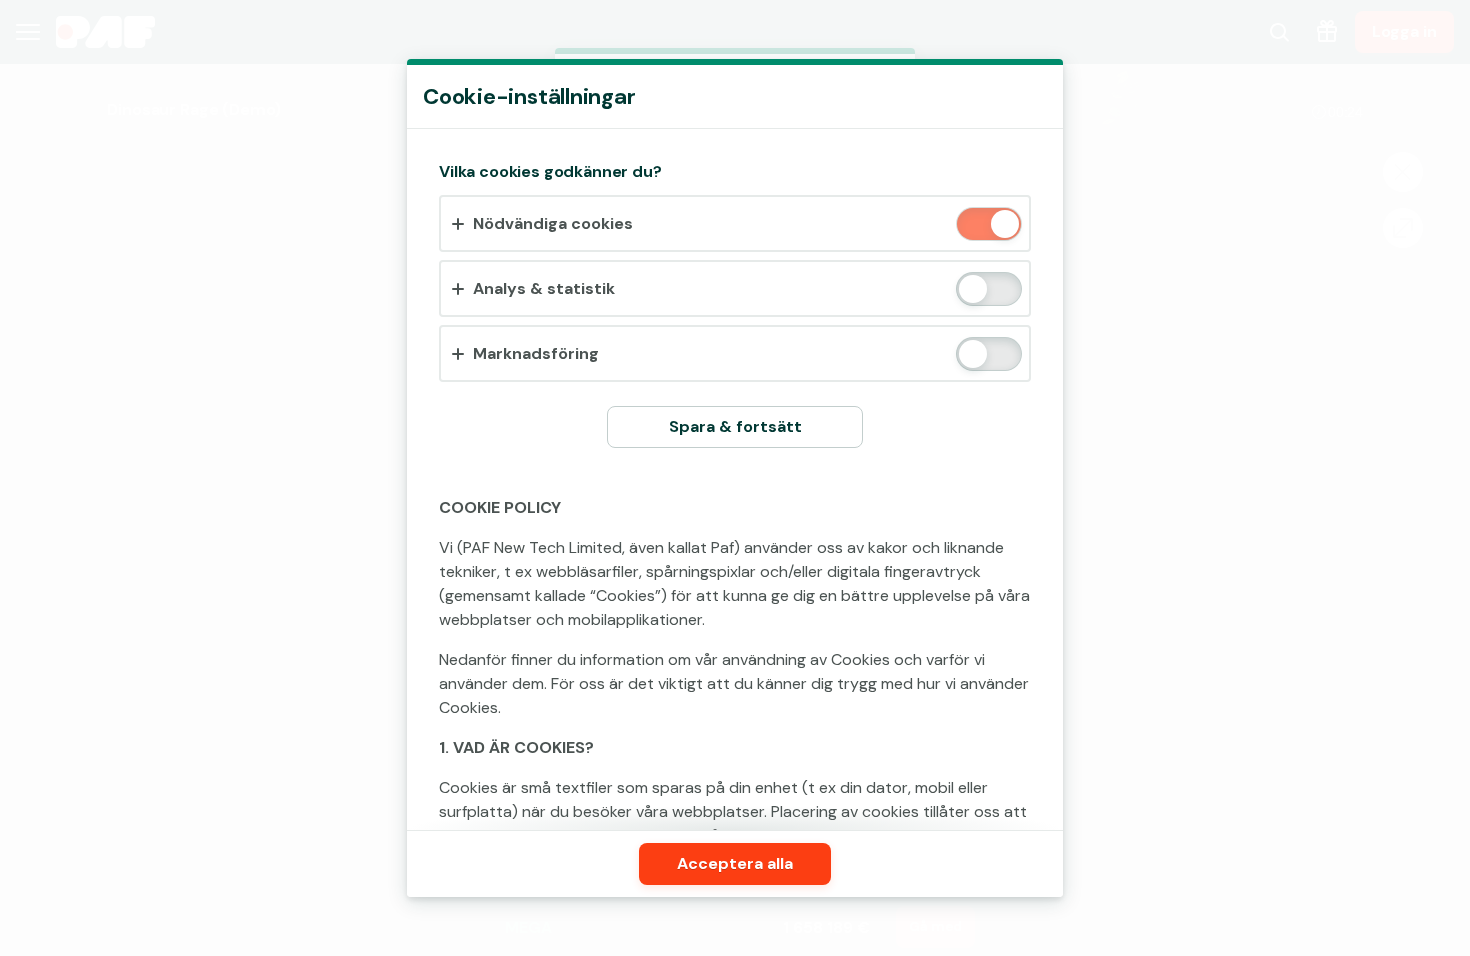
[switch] (1003, 225)
